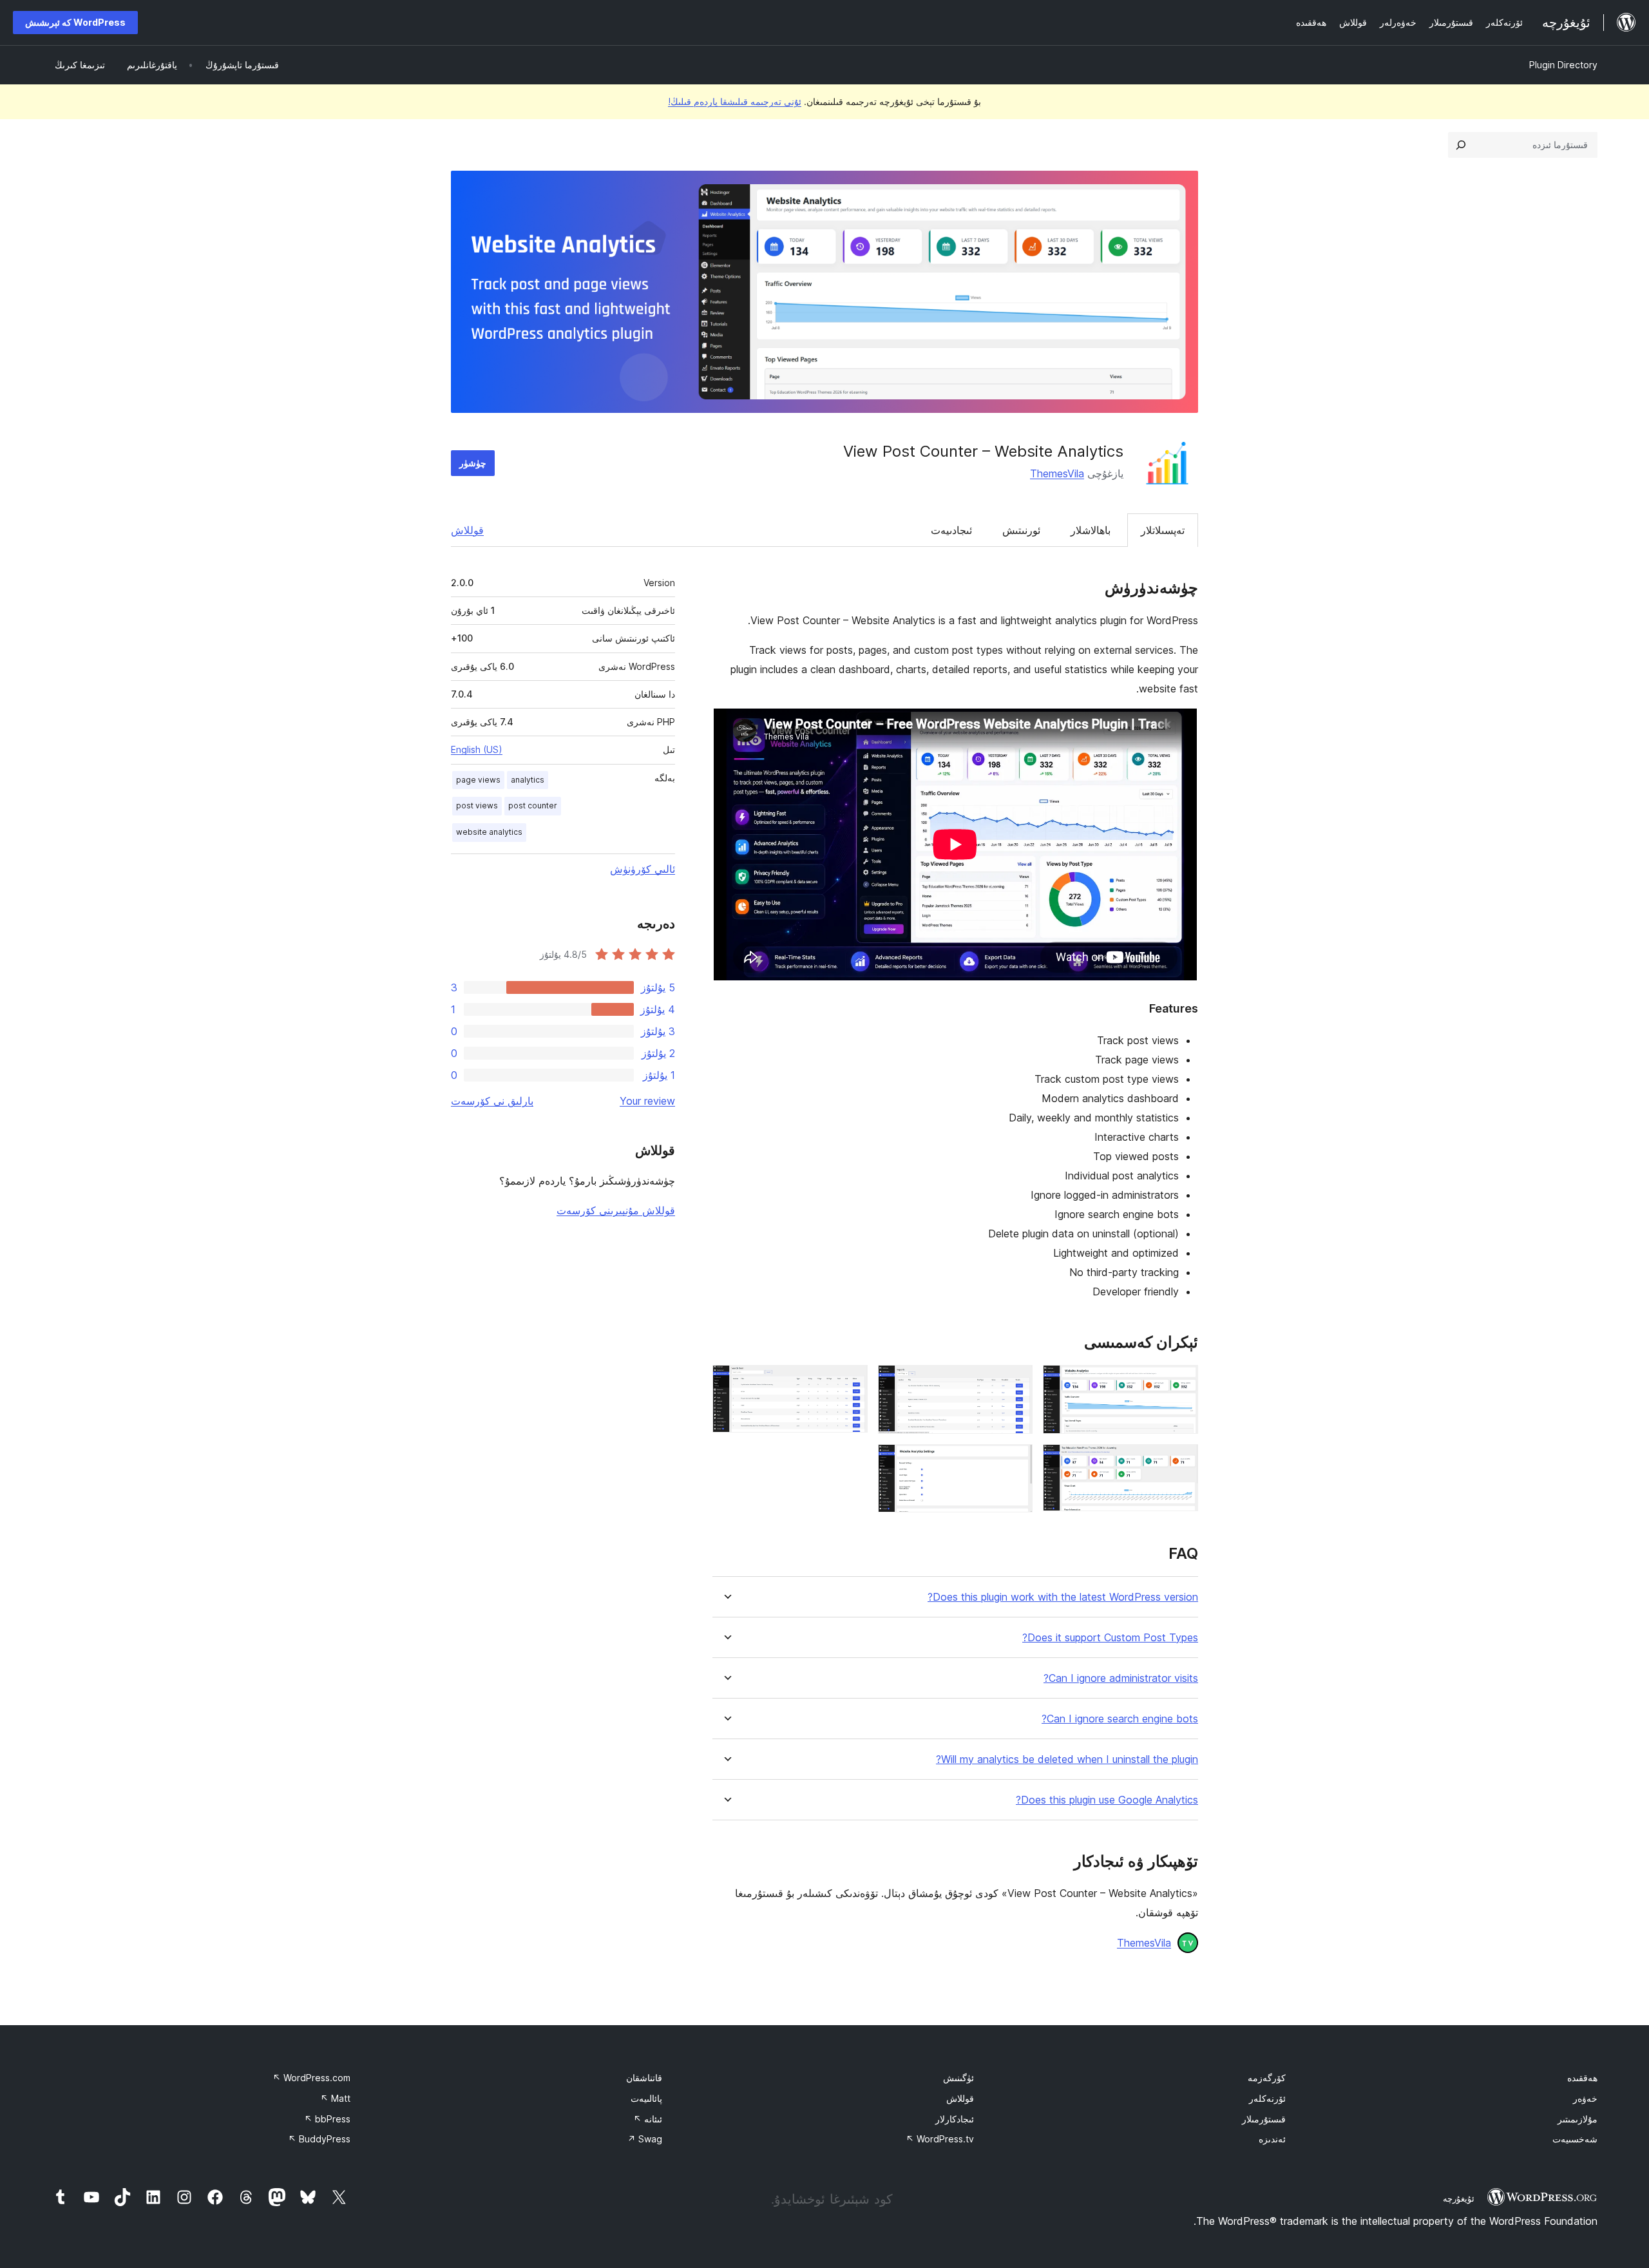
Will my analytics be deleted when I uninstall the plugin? (1067, 1759)
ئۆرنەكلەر (1267, 2098)
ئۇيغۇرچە (1459, 2198)
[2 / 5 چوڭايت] (1015, 1382)
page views (478, 780)
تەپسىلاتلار (1163, 530)
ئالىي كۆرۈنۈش (643, 869)
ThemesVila (1057, 473)
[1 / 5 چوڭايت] (1181, 1382)
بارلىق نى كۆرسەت (492, 1101)
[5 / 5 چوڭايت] (1015, 1462)
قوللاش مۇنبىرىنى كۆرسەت (616, 1210)
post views (477, 805)
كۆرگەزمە (1267, 2078)
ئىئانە (648, 2119)
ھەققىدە (1582, 2078)
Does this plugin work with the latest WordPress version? (1063, 1597)
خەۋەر (1585, 2098)
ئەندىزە (1272, 2139)
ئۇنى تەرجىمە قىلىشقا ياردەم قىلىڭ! (735, 101)
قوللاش (467, 530)
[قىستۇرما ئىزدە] (1461, 145)
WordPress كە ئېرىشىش (75, 22)
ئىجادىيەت (951, 530)
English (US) (477, 749)
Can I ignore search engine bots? (1120, 1719)
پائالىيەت (646, 2098)
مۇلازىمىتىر (1578, 2119)
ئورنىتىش (1021, 530)
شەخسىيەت (1575, 2139)
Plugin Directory (1563, 65)
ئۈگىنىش (958, 2078)
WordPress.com (311, 2078)
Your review (647, 1101)
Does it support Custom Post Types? (1110, 1638)
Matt (335, 2098)
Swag (645, 2139)
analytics (528, 780)
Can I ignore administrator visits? (1121, 1678)
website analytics (489, 832)
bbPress (327, 2119)
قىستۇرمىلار (1264, 2119)
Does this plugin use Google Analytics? (1107, 1800)
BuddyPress (319, 2139)
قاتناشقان (644, 2078)
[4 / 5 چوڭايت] (1181, 1462)
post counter (533, 805)
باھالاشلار (1091, 530)
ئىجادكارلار (955, 2119)
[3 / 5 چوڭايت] (850, 1382)
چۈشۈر (473, 463)
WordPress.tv (940, 2139)
